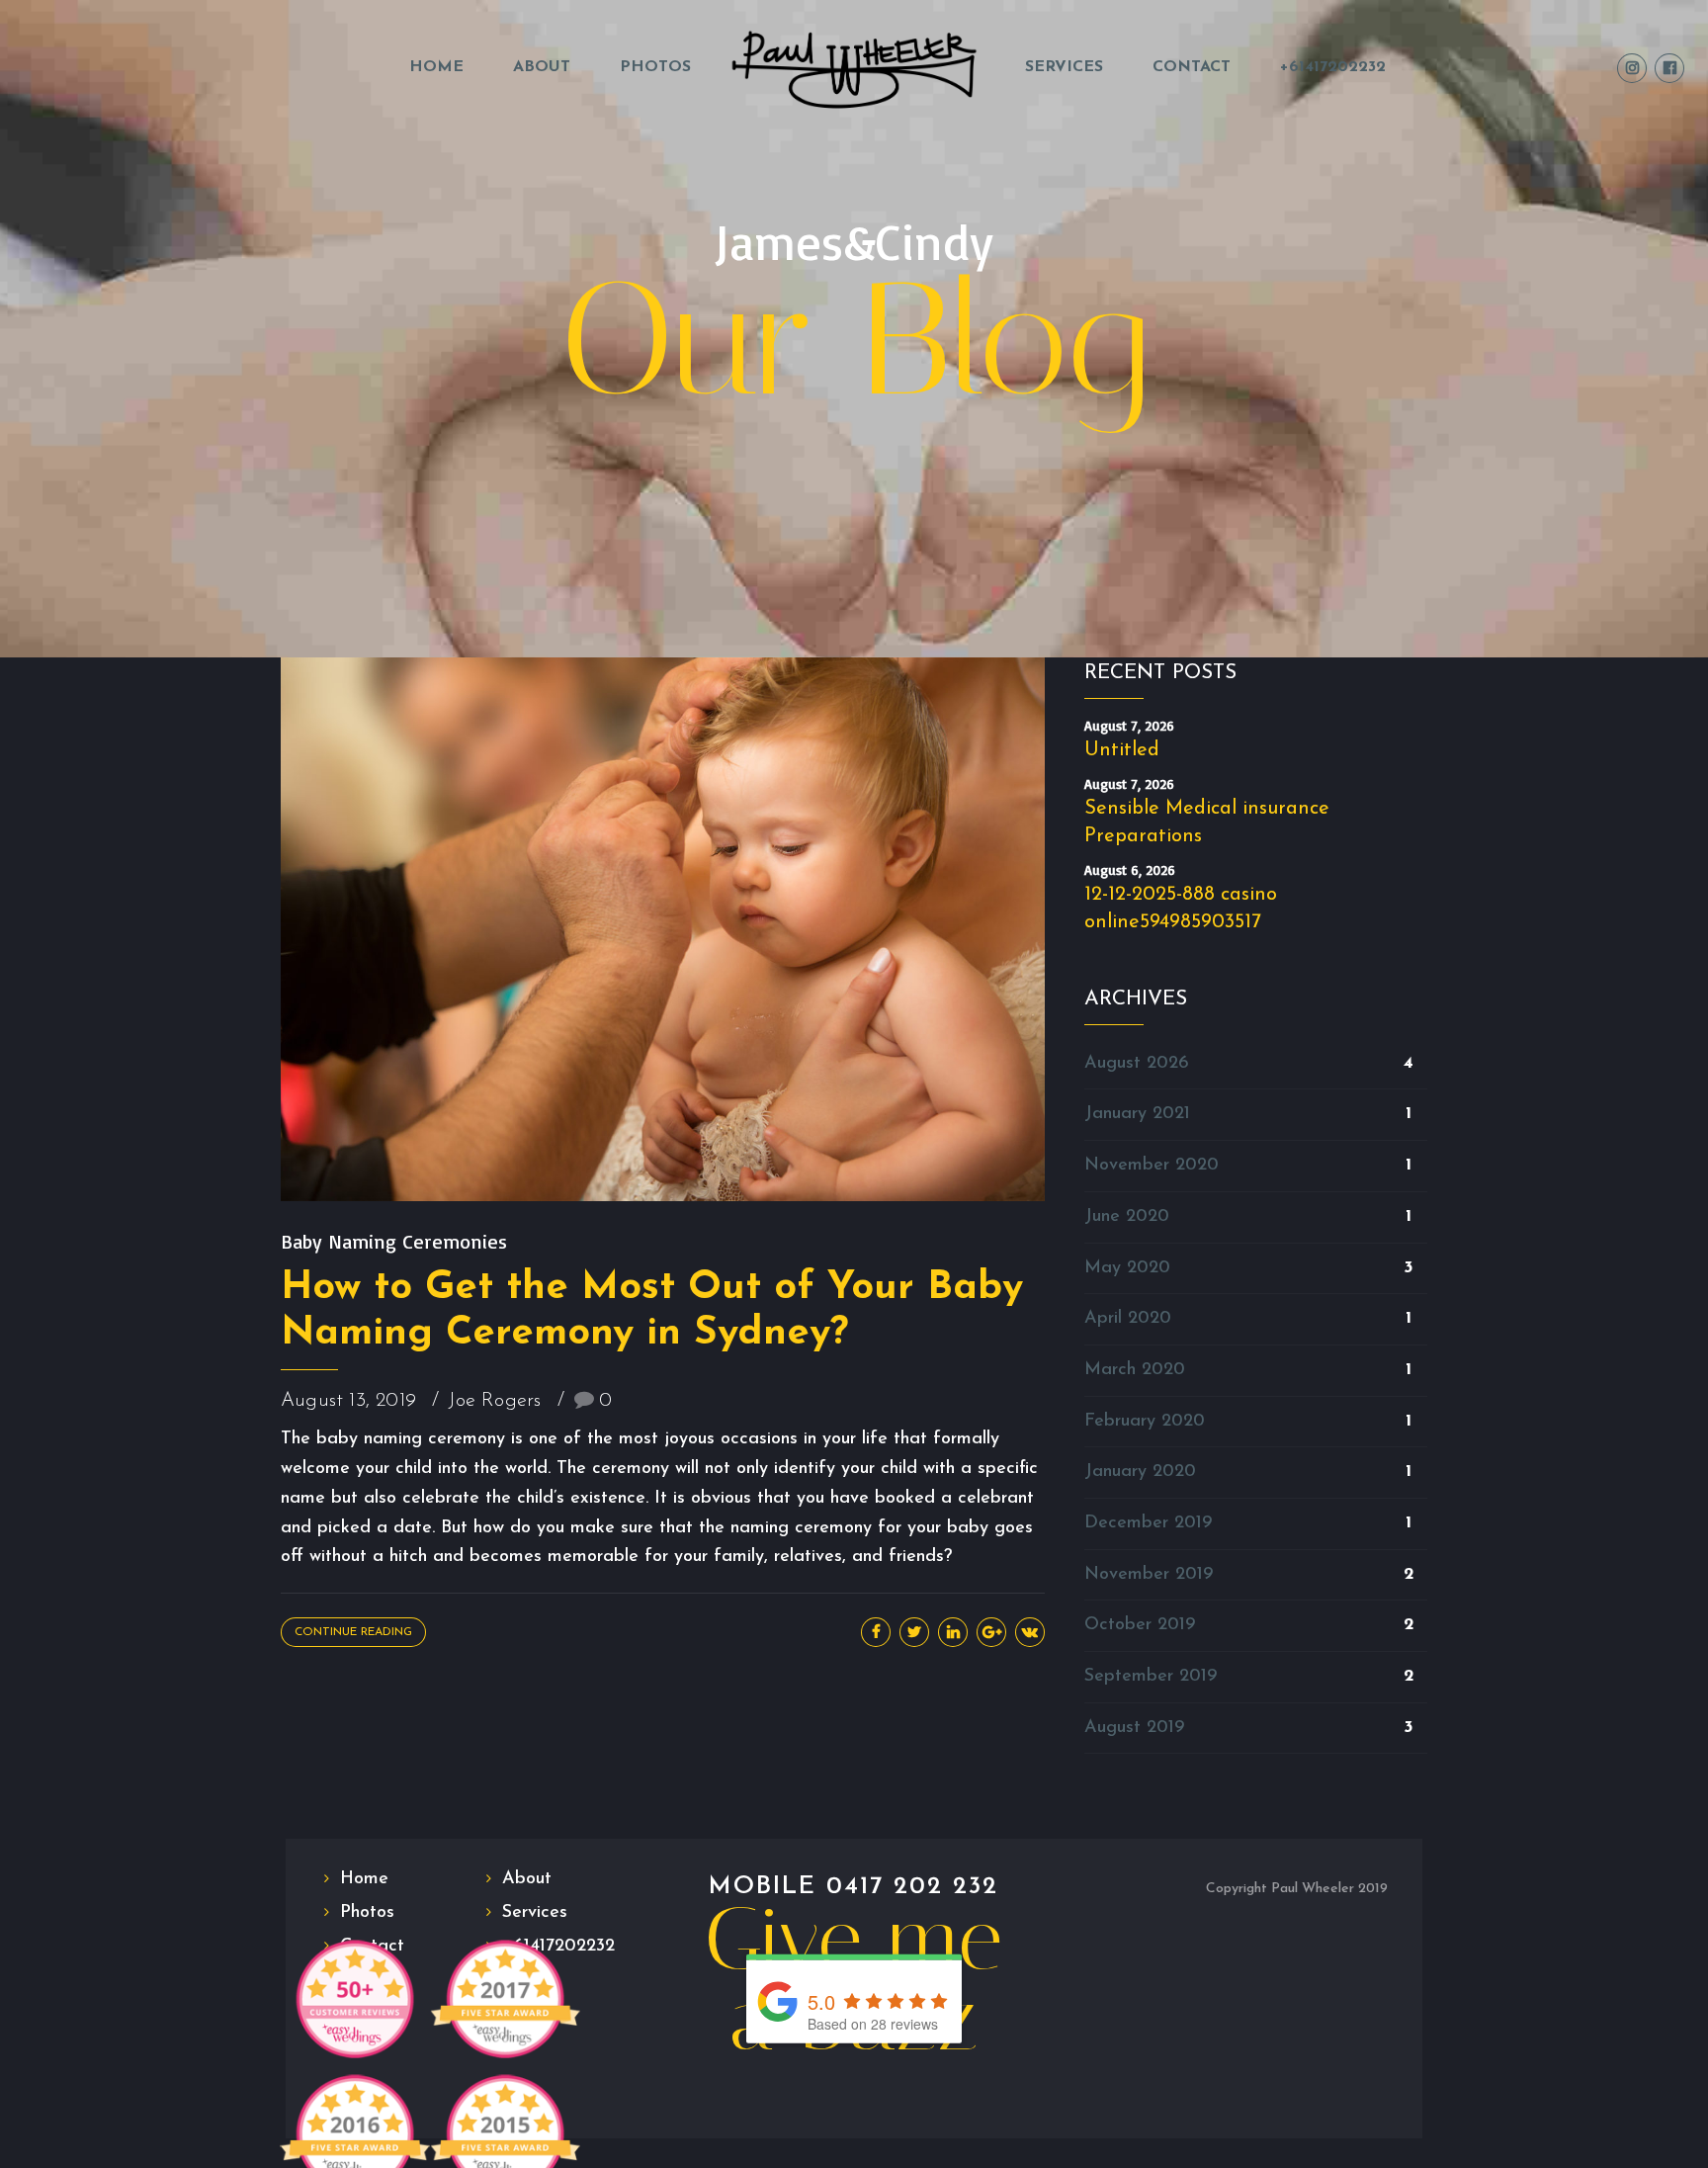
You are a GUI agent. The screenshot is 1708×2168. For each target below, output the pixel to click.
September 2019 (1151, 1677)
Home (436, 67)
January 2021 (1137, 1114)
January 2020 (1140, 1472)
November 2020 (1152, 1166)
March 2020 (1135, 1370)
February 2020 (1145, 1422)
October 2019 (1140, 1625)
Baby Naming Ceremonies (394, 1241)
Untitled (1122, 750)
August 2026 (1137, 1064)
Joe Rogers (495, 1401)
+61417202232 (1333, 67)
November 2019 (1149, 1575)
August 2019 (1134, 1728)
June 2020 (1127, 1217)
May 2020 (1127, 1268)
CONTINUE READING (353, 1632)
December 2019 (1148, 1523)
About (542, 67)
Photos (655, 67)
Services (1064, 67)
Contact (1192, 67)
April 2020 (1128, 1319)
